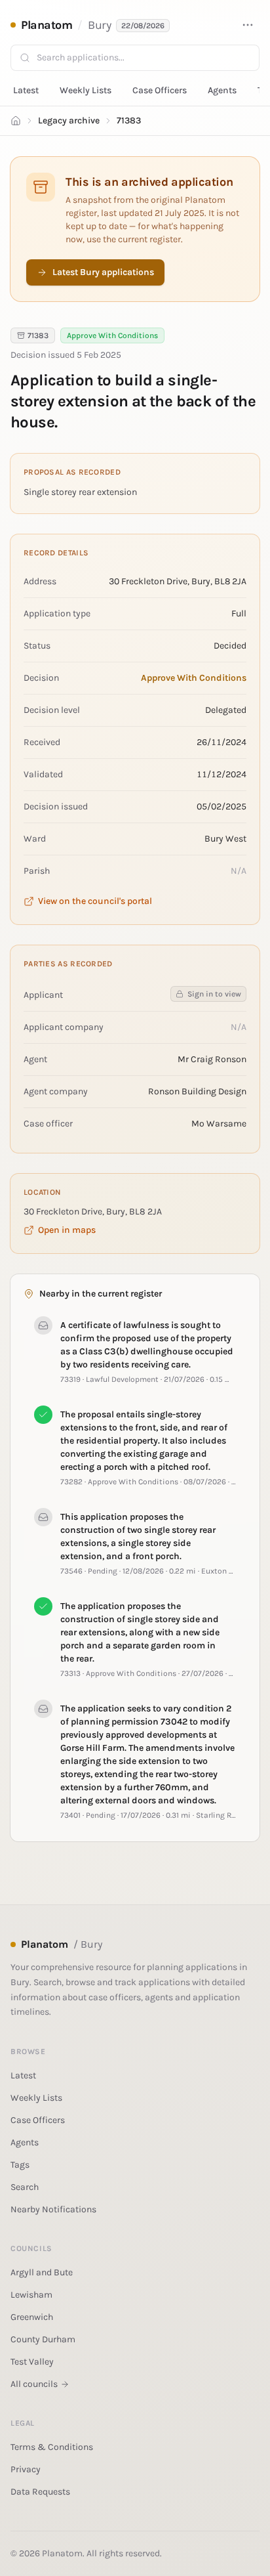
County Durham (43, 2339)
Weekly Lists (86, 90)
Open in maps (67, 1230)
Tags (20, 2165)
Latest (26, 90)
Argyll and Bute (42, 2272)
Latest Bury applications (103, 272)
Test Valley (32, 2362)
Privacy (26, 2469)
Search (25, 2187)
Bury (99, 25)
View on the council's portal (95, 901)
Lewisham (31, 2295)
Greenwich (32, 2317)
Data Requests (40, 2492)
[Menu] (248, 25)
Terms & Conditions (52, 2447)
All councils (34, 2384)
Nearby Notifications (53, 2209)
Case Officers (160, 90)
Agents (222, 90)
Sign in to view (214, 994)
